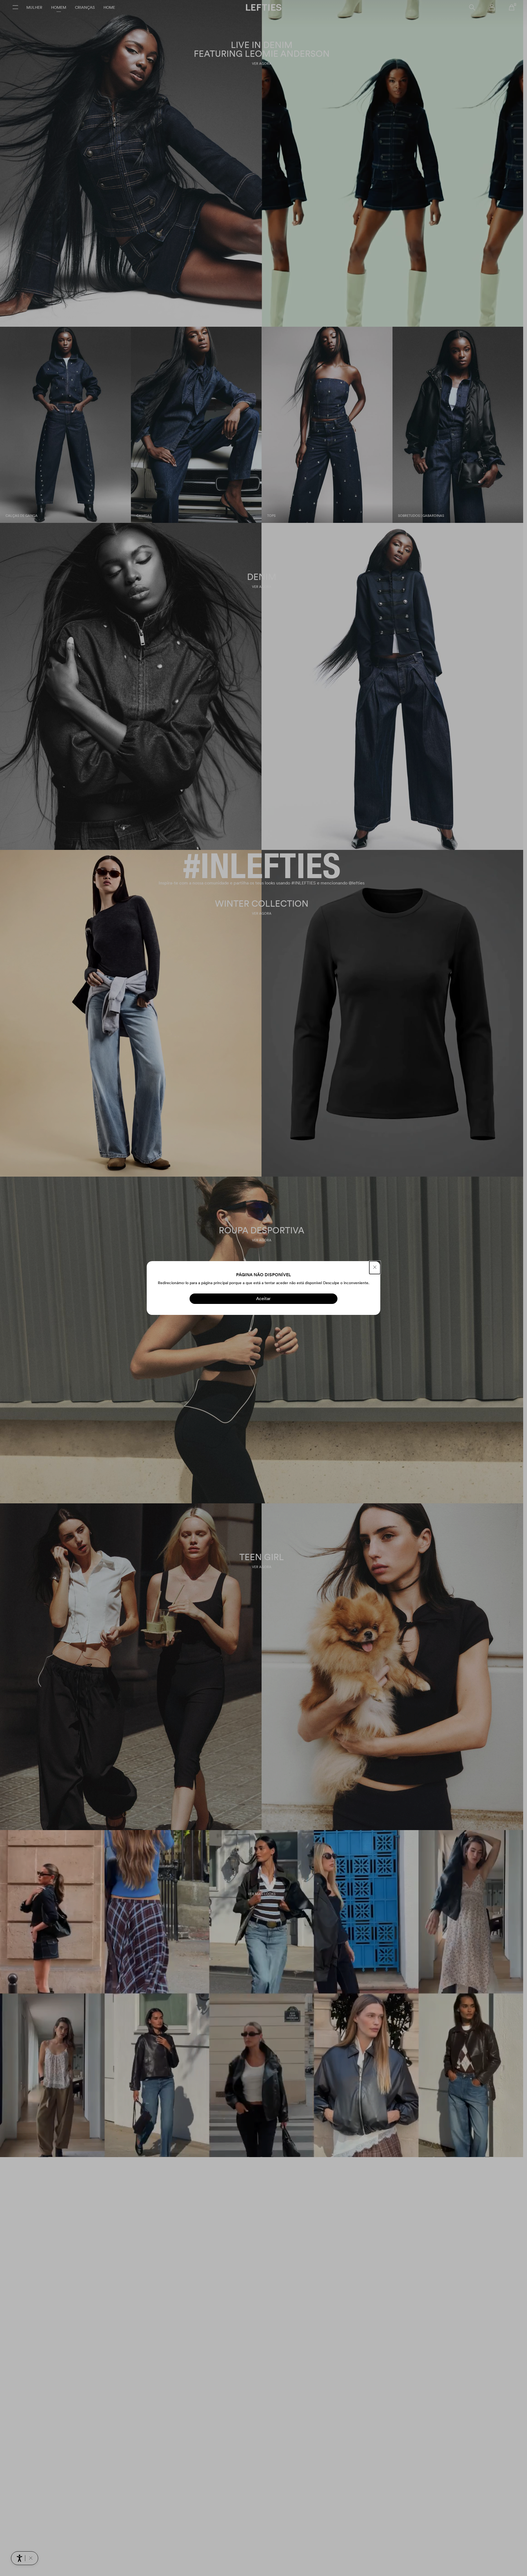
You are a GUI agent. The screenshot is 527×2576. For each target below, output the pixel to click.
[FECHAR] (375, 1268)
